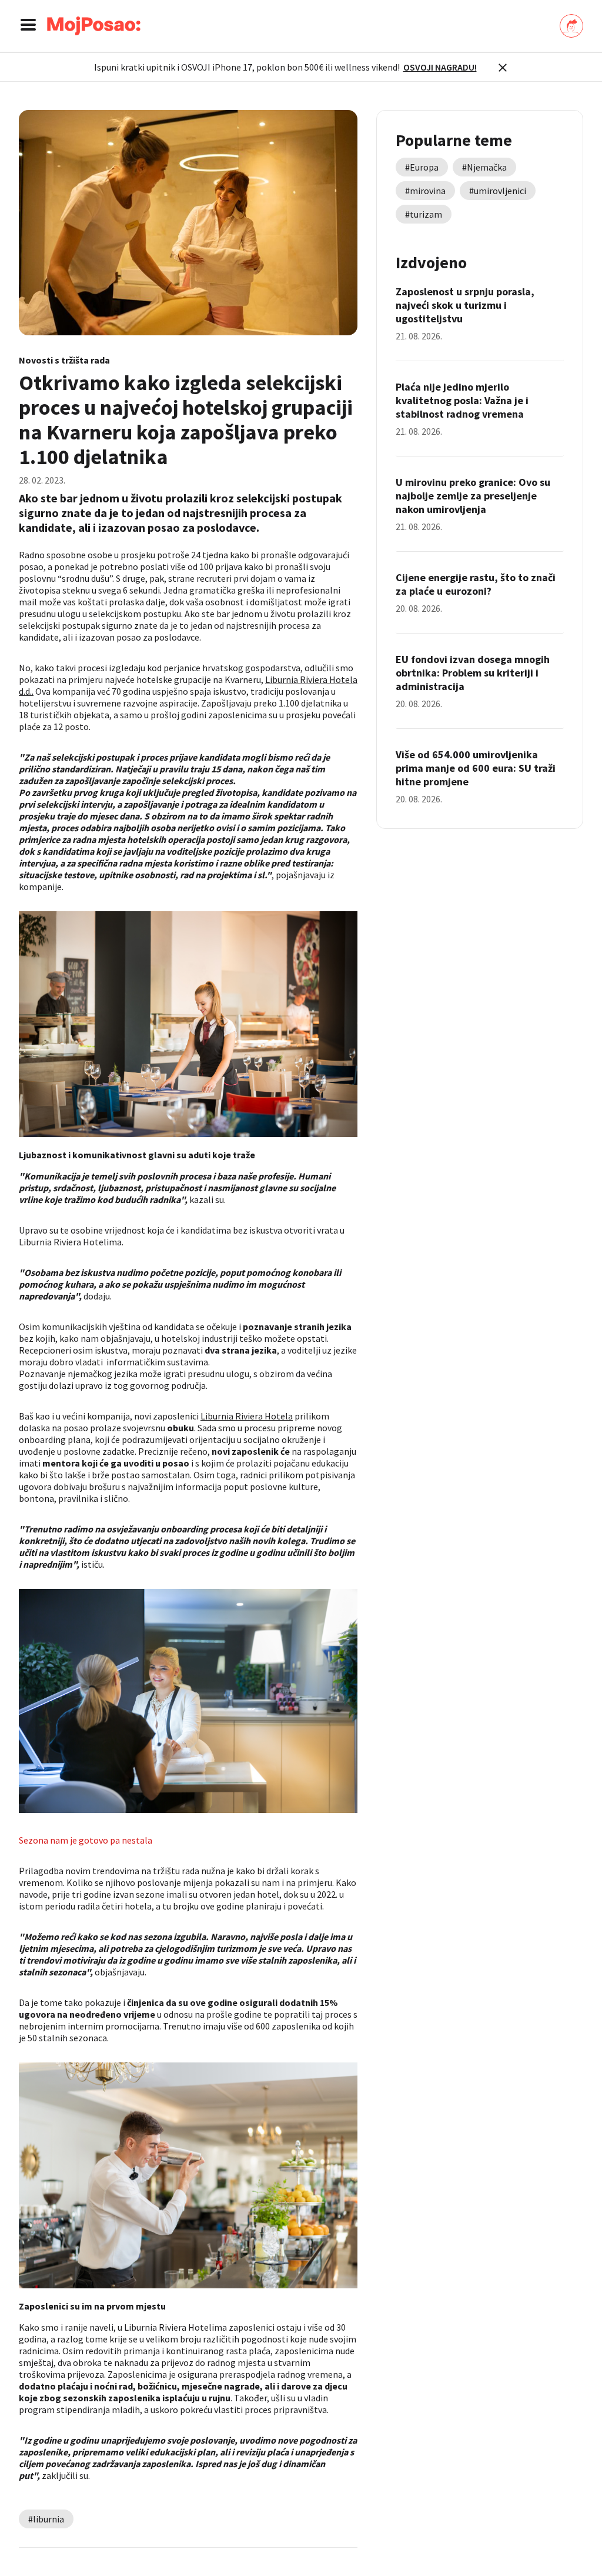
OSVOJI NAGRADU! (440, 67)
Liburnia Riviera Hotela (247, 1416)
